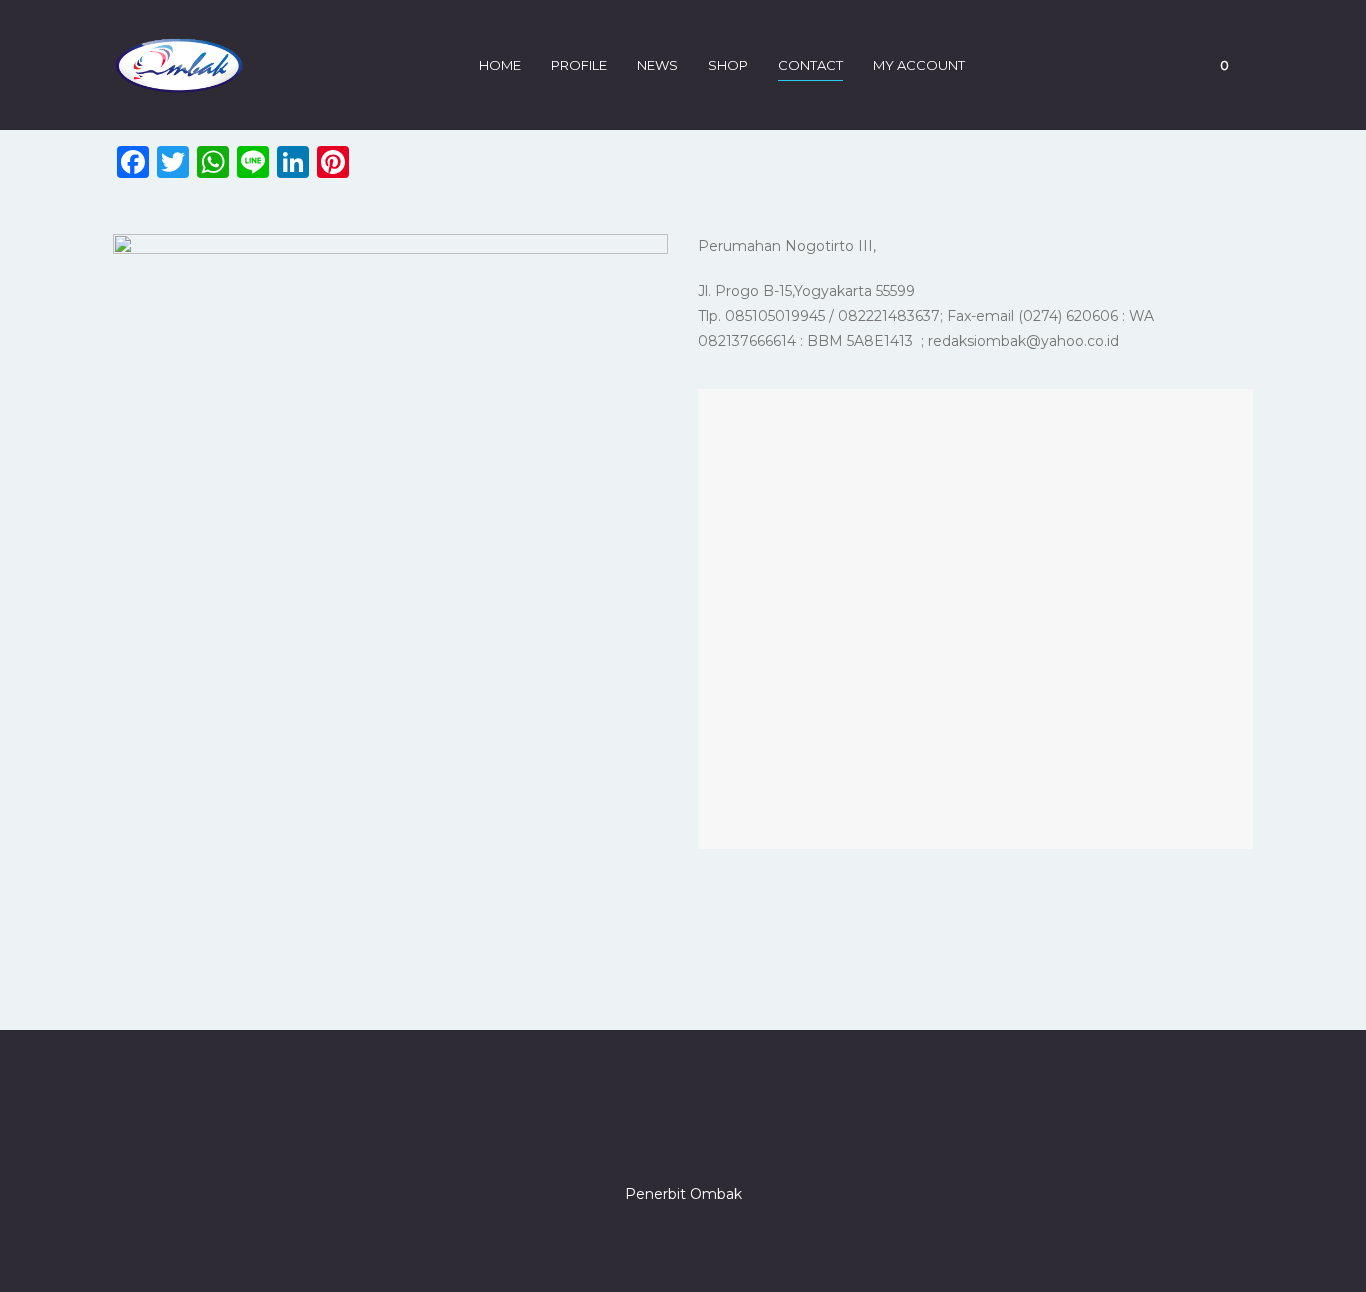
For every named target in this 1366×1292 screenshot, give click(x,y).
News (657, 65)
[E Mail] (719, 1137)
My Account (919, 65)
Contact (810, 65)
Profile (579, 65)
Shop (728, 65)
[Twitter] (647, 1137)
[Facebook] (611, 1137)
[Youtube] (755, 1137)
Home (500, 65)
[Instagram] (683, 1137)
